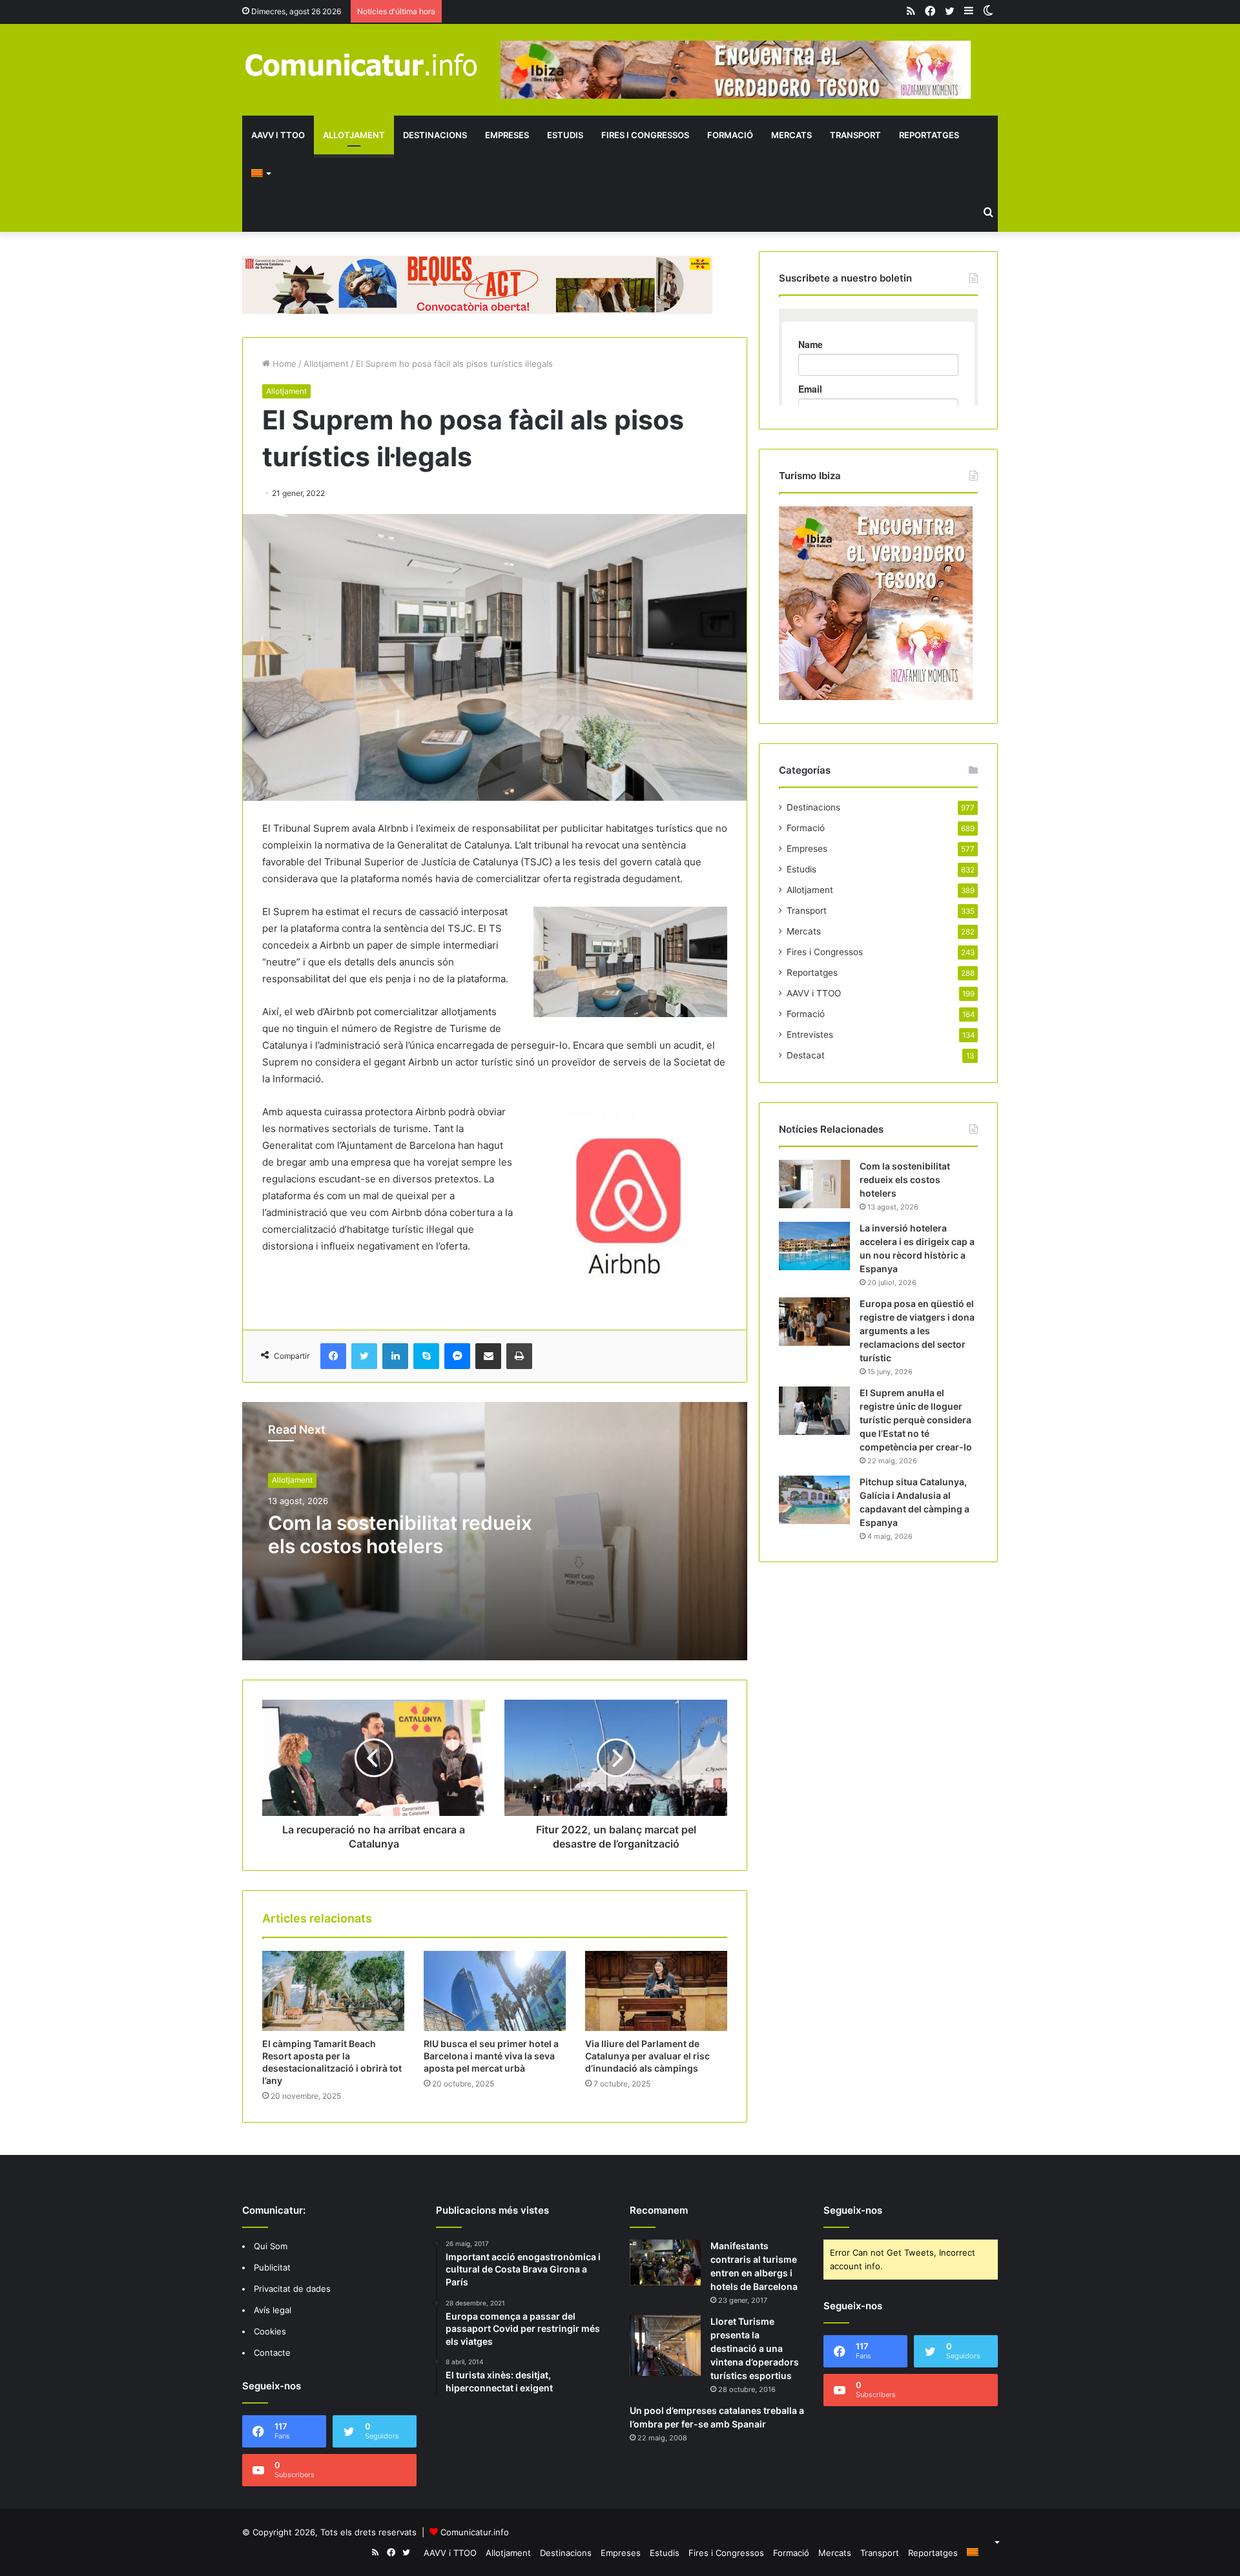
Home (283, 364)
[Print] (519, 1356)
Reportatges (929, 135)
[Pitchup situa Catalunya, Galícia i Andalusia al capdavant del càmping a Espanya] (814, 1500)
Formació (730, 135)
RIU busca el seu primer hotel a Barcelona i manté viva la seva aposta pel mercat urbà (491, 2056)
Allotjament (354, 135)
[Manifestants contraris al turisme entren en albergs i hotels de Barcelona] (665, 2263)
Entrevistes (810, 1035)
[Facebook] (333, 1356)
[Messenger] (457, 1356)
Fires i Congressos (645, 135)
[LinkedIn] (395, 1356)
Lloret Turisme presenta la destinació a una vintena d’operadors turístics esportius (755, 2348)
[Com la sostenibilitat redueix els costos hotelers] (814, 1184)
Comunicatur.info (475, 2532)
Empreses (507, 135)
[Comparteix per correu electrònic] (488, 1356)
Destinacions (435, 135)
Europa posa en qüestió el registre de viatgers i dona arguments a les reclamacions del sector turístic (917, 1331)
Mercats (791, 135)
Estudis (565, 135)
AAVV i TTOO (278, 135)
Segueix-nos (853, 2210)
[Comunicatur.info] (362, 64)
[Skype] (426, 1356)
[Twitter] (364, 1356)
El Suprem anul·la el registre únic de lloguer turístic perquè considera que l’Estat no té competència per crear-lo (916, 1420)
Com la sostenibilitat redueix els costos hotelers (400, 1534)
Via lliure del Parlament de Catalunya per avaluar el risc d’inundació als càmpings (647, 2056)
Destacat (806, 1055)
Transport (855, 135)
